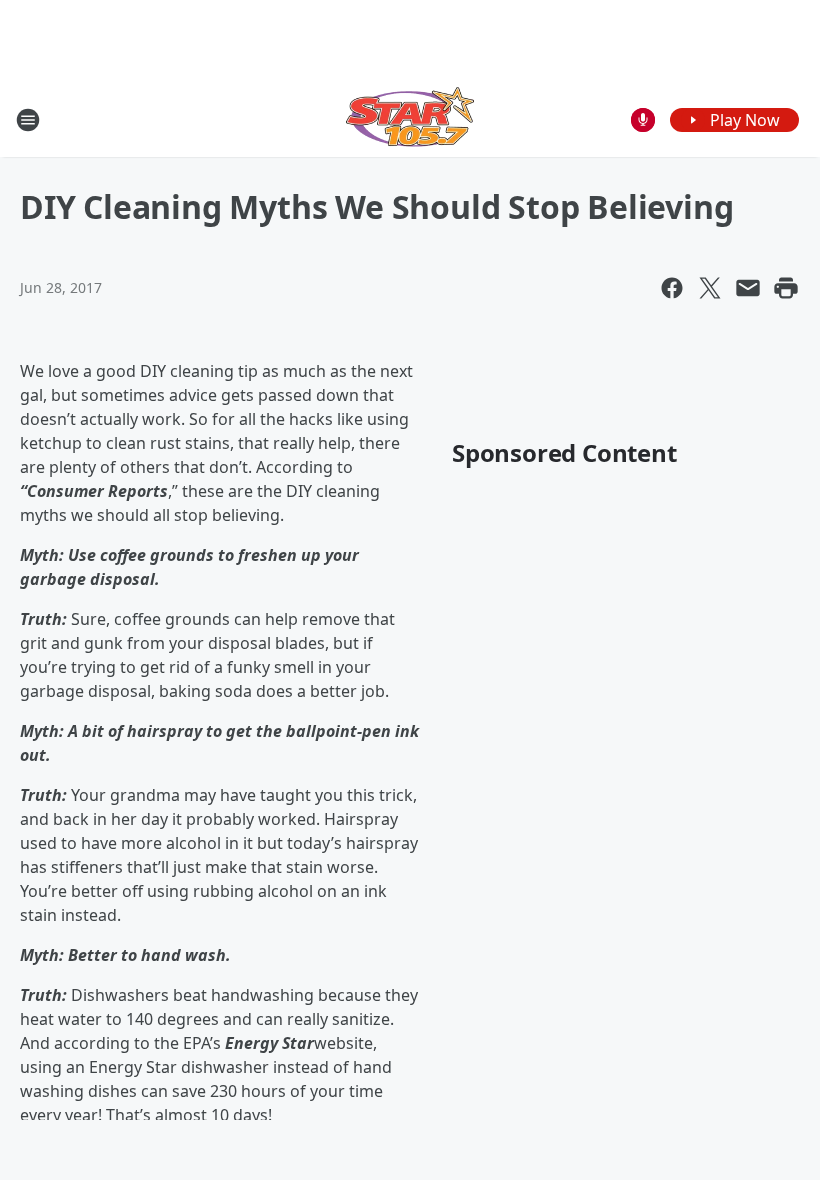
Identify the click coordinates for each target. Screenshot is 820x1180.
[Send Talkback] (643, 120)
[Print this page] (786, 288)
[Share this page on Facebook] (672, 288)
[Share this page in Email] (748, 288)
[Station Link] (410, 119)
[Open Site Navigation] (28, 120)
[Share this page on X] (710, 288)
